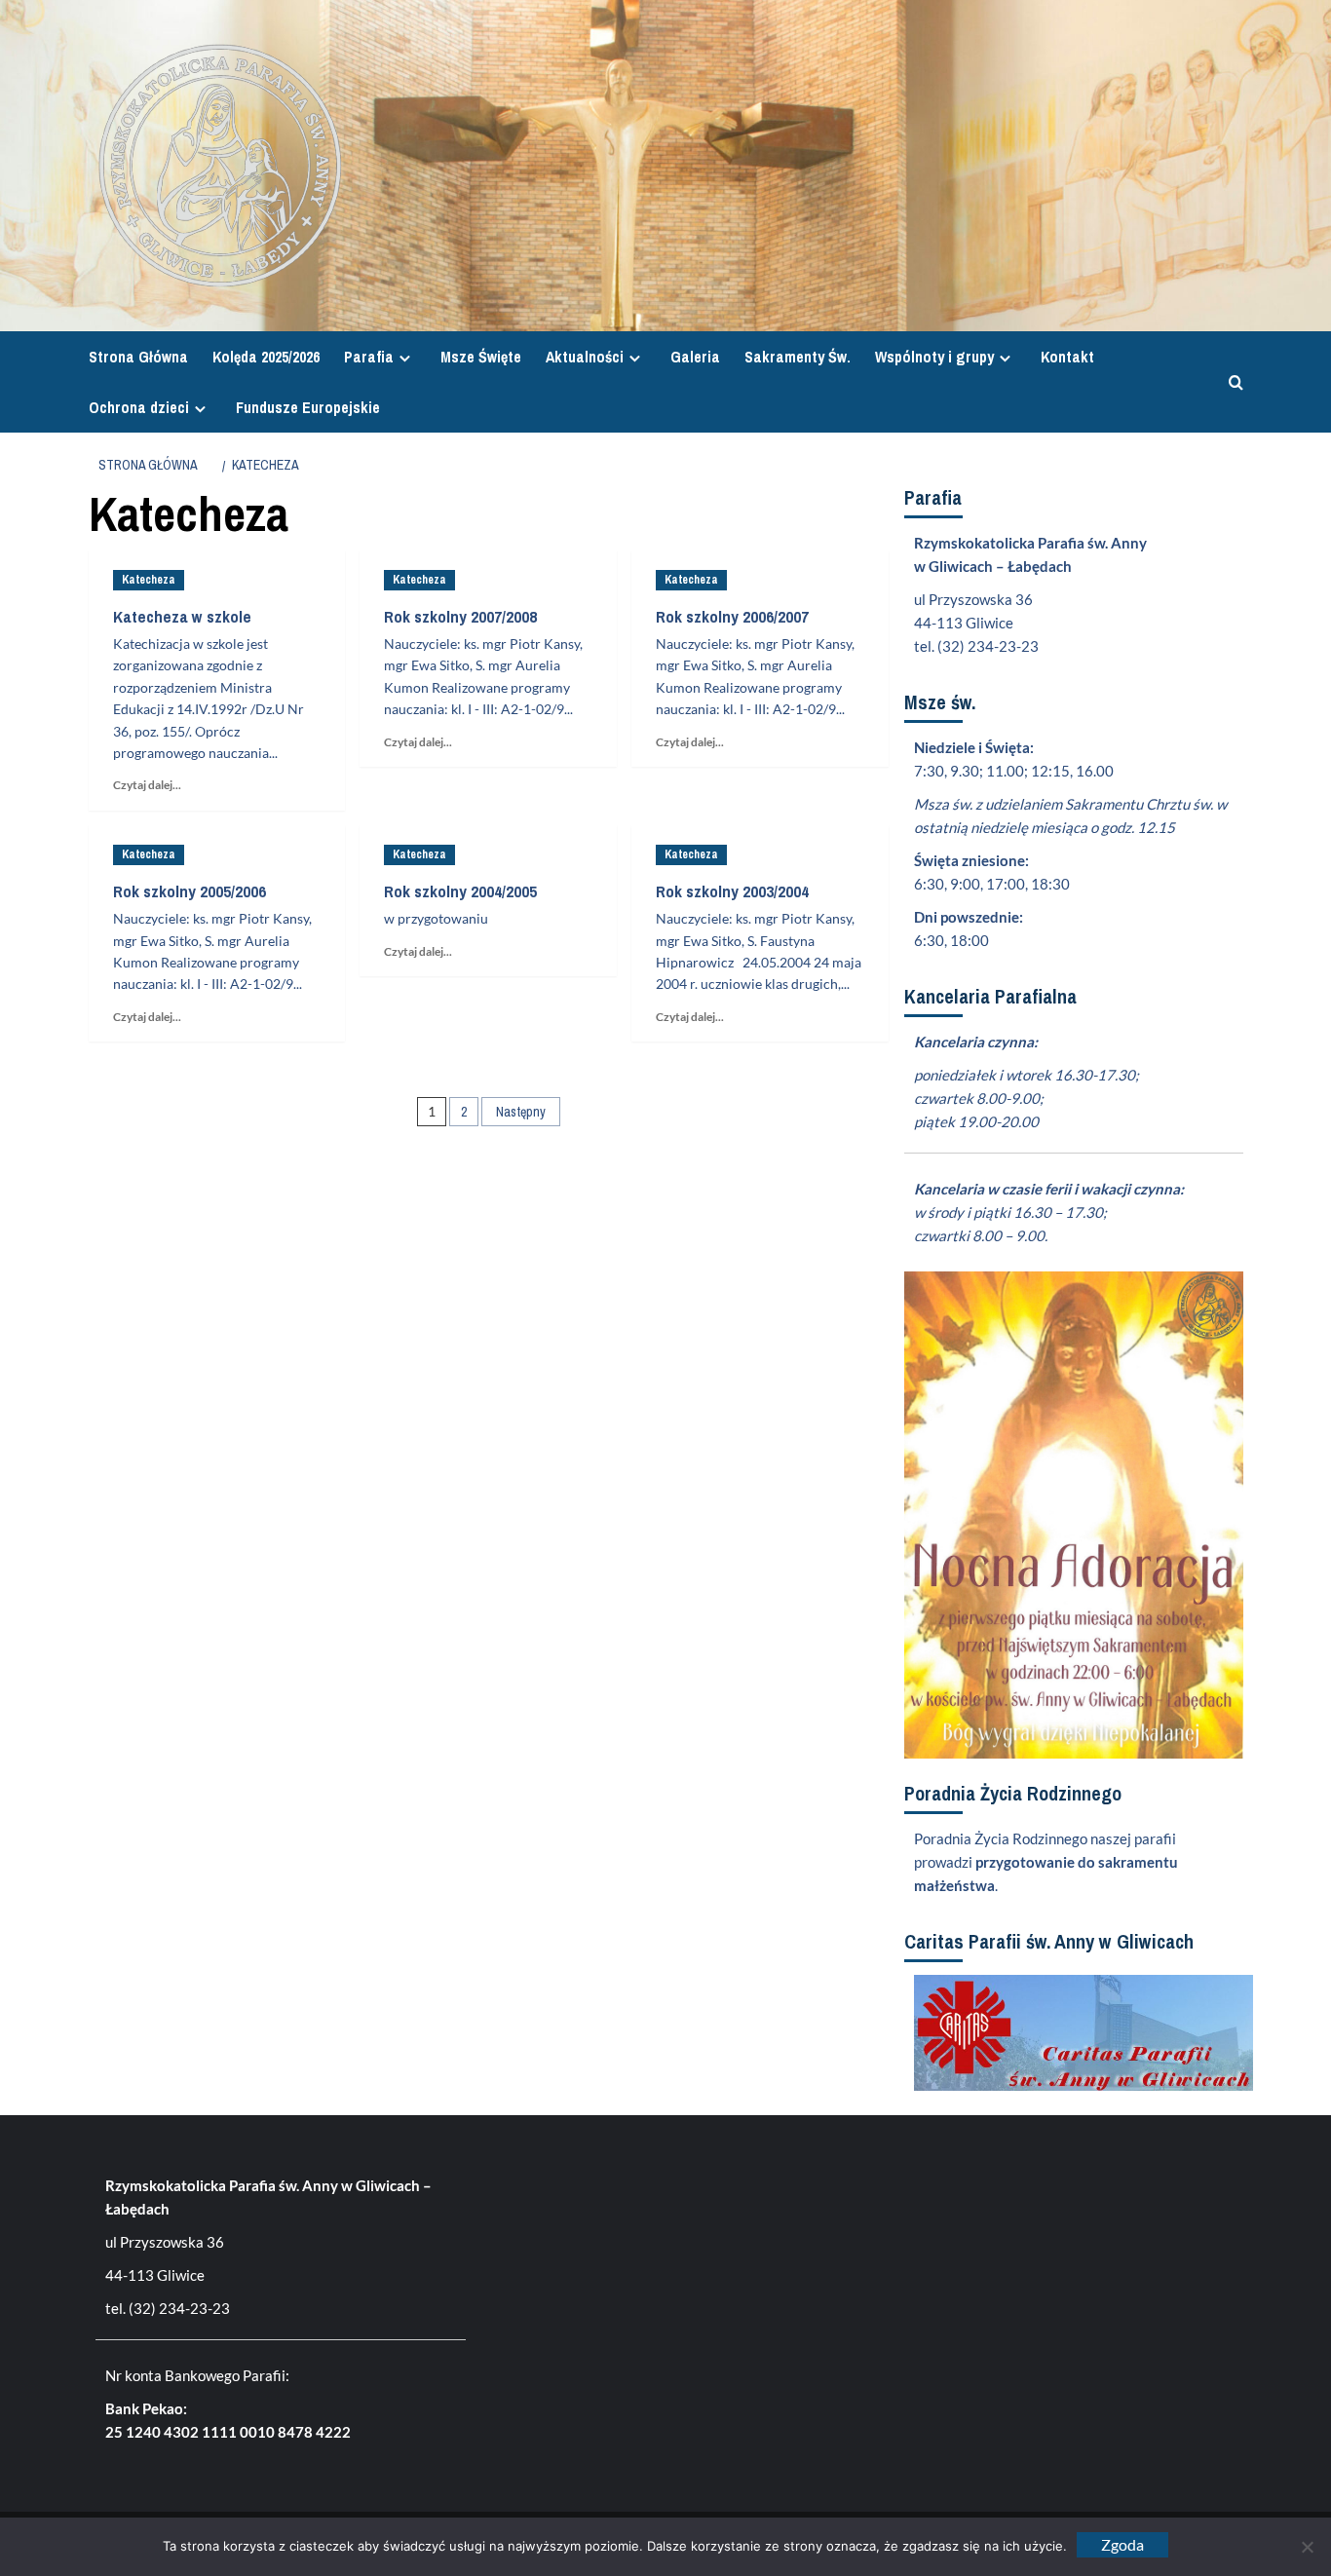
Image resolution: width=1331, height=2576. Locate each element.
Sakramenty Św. (798, 357)
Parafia (369, 357)
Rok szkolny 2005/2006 (190, 891)
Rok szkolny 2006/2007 (732, 616)
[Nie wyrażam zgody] (1307, 2547)
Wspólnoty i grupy (934, 357)
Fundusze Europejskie (308, 407)
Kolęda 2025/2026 (266, 357)
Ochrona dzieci (139, 407)
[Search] (1231, 382)
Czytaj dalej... (152, 785)
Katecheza (149, 580)
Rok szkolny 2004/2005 (460, 891)
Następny (521, 1112)
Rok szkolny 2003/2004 (732, 891)
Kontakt (1067, 357)
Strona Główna (138, 357)
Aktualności (585, 357)
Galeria (695, 357)
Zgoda (1122, 2544)
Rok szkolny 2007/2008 (460, 616)
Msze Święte (481, 357)
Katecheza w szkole (182, 616)
